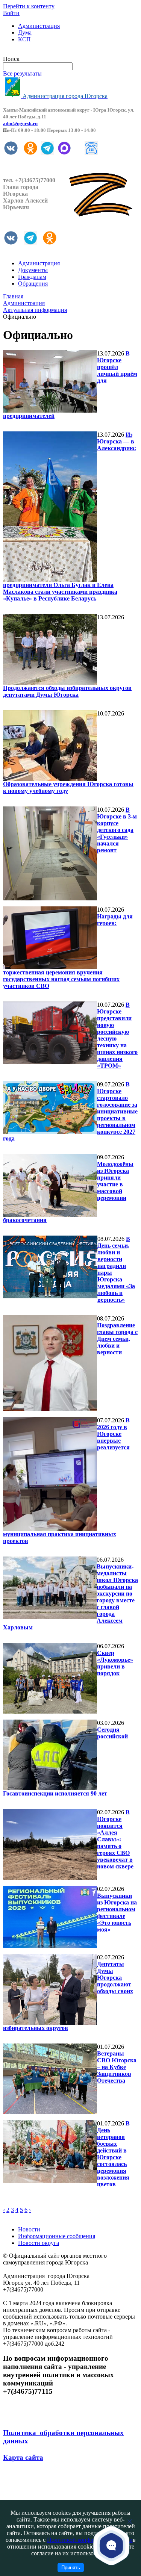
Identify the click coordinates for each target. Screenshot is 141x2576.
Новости (29, 2229)
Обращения (33, 284)
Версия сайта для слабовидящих (44, 52)
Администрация (39, 26)
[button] (111, 2545)
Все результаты (22, 73)
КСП (24, 39)
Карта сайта (23, 2457)
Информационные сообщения (57, 2236)
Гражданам (32, 277)
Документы (33, 270)
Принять (71, 2568)
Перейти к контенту (29, 6)
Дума (25, 33)
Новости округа (39, 2243)
